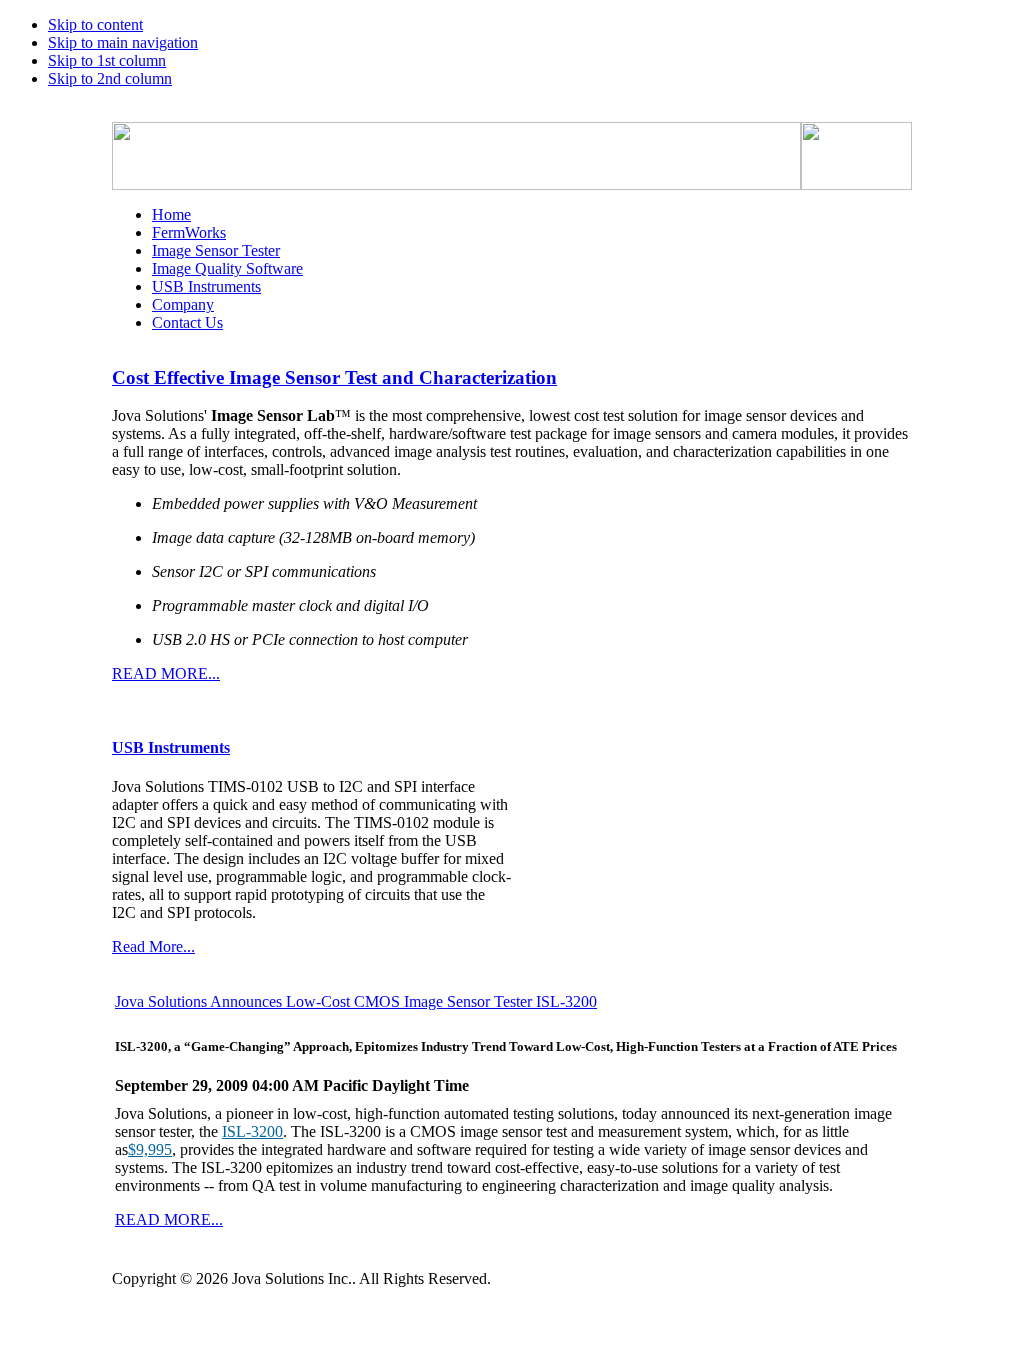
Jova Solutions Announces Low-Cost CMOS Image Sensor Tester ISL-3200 (356, 1001)
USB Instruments (171, 747)
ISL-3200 (252, 1131)
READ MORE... (166, 673)
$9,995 (150, 1149)
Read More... (153, 946)
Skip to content (95, 24)
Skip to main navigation (123, 42)
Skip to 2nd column (110, 78)
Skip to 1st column (107, 60)
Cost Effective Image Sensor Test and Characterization (334, 377)
